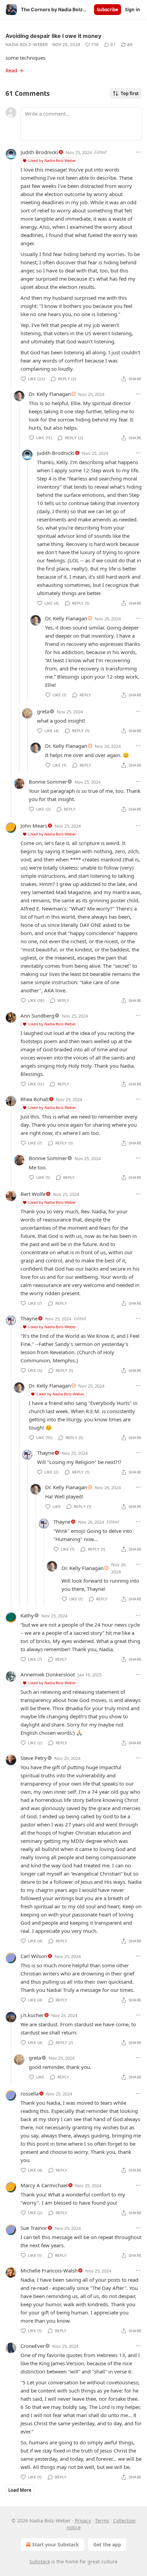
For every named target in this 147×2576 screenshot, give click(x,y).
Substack (40, 2562)
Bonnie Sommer (48, 782)
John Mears (34, 826)
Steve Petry (34, 1758)
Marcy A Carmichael (44, 2185)
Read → (14, 70)
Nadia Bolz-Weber (27, 45)
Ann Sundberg (37, 1016)
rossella (30, 2093)
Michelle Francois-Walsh (49, 2270)
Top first (130, 93)
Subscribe (108, 10)
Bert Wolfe (33, 1194)
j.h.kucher (32, 2015)
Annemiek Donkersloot (48, 1674)
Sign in (133, 10)
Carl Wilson (34, 1956)
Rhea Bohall (35, 1099)
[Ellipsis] (138, 152)
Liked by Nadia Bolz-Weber (52, 160)
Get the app (107, 2544)
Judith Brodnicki (39, 152)
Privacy (83, 2521)
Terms (102, 2521)
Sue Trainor (34, 2228)
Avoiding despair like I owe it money (53, 36)
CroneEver (33, 2346)
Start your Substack (56, 2544)
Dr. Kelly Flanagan (50, 394)
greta (43, 711)
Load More (20, 2490)
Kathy (27, 1615)
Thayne (29, 1318)
